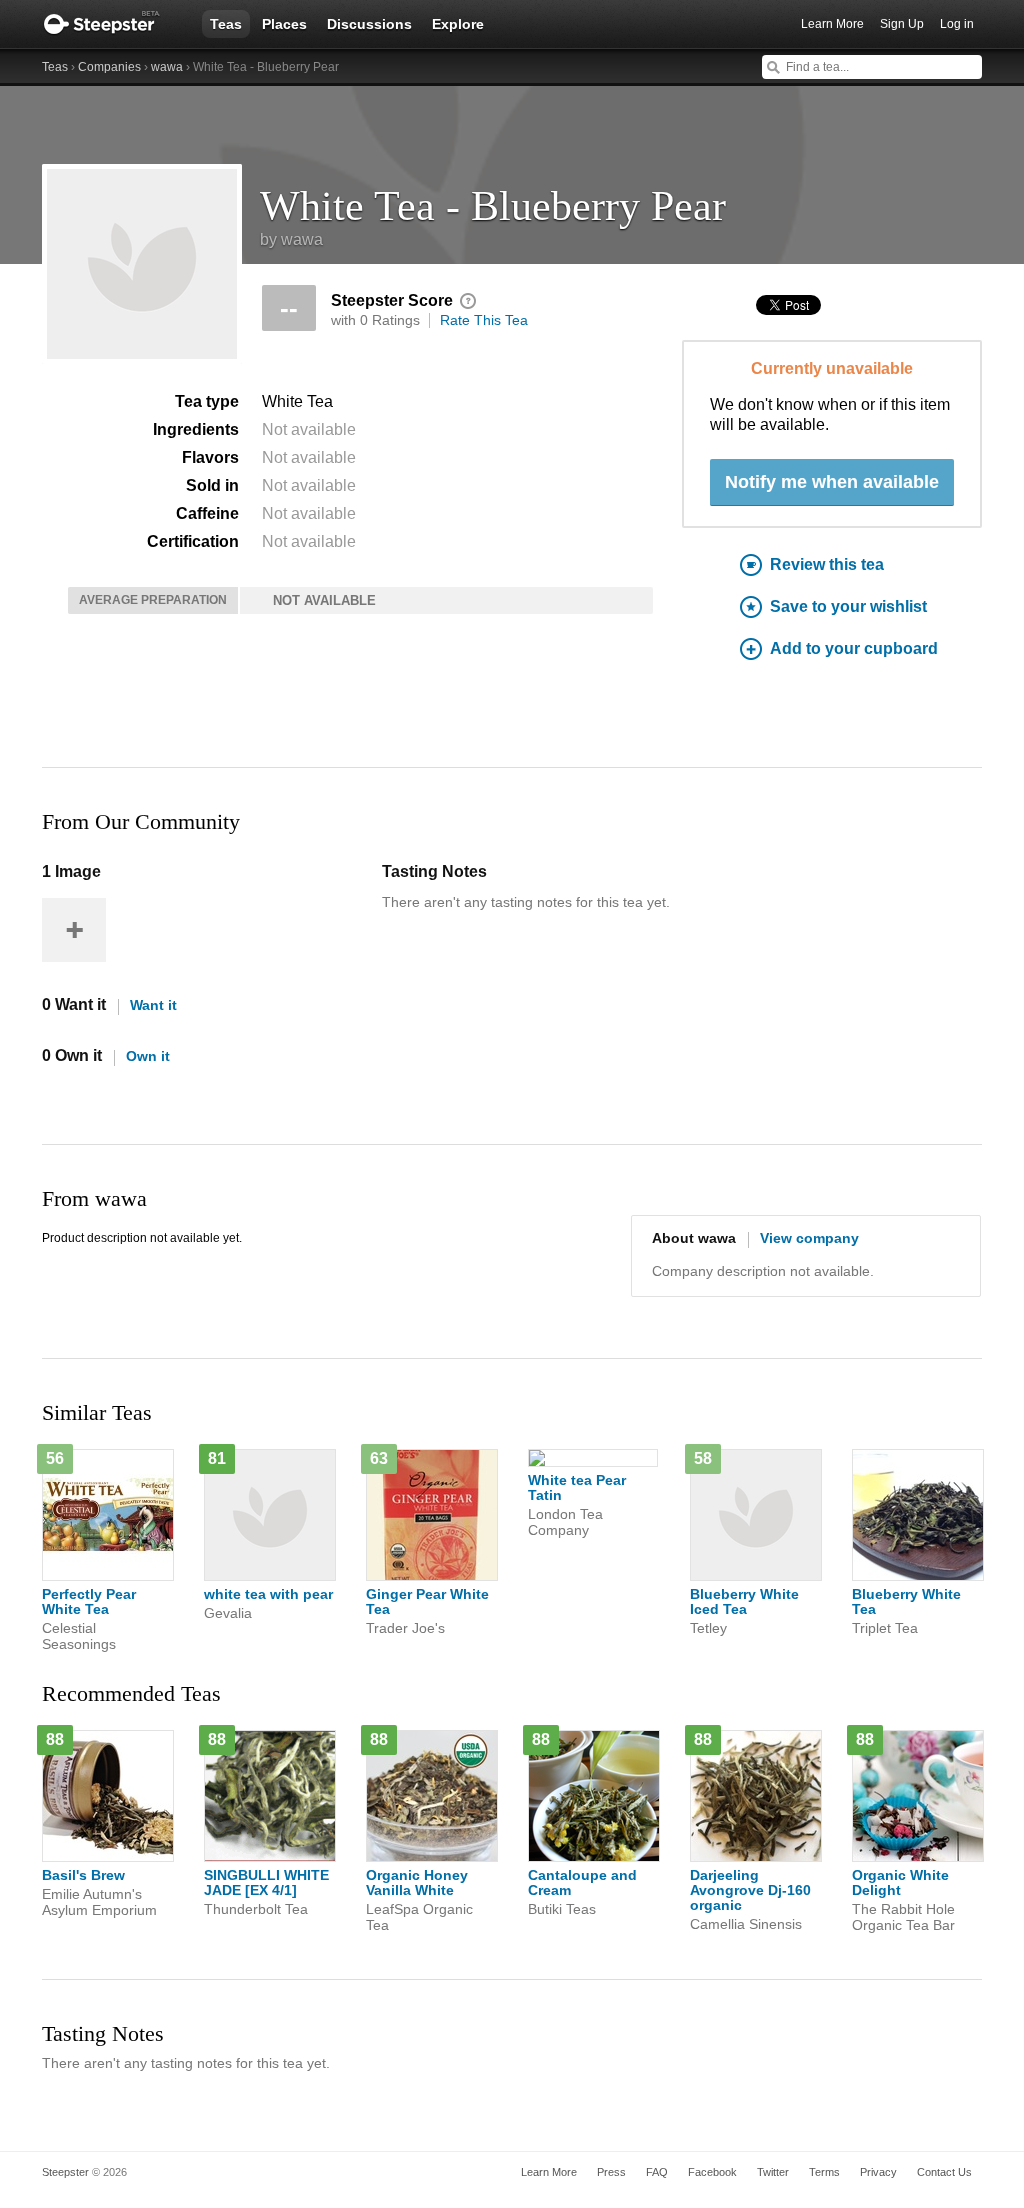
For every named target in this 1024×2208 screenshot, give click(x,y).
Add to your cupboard (854, 648)
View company (809, 1238)
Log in (957, 24)
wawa (167, 67)
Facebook (712, 2172)
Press (611, 2172)
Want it (153, 1005)
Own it (148, 1056)
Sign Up (902, 24)
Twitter (773, 2172)
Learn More (832, 24)
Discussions (369, 24)
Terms (824, 2172)
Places (284, 24)
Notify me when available (832, 482)
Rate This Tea (484, 320)
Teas (226, 24)
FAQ (657, 2172)
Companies (109, 67)
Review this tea (827, 564)
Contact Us (944, 2172)
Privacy (878, 2172)
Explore (458, 24)
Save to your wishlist (848, 606)
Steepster (112, 24)
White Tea (297, 401)
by (291, 239)
